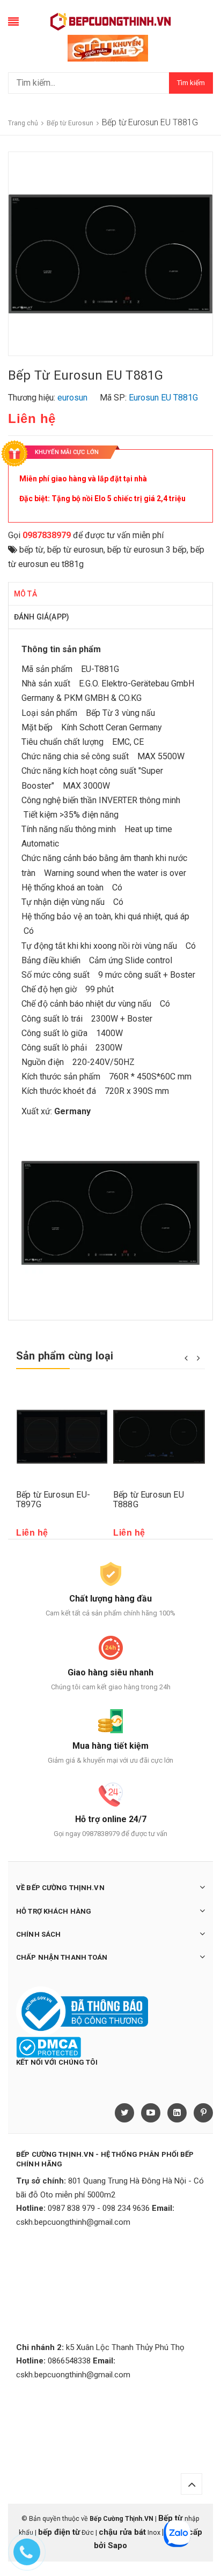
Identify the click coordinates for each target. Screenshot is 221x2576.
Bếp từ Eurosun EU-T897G (53, 1499)
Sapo (117, 2545)
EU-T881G (100, 669)
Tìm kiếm (191, 83)
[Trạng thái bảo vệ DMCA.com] (49, 2046)
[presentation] (186, 1357)
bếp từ (31, 550)
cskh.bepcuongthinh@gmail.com (73, 2222)
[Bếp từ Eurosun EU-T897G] (62, 1437)
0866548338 (69, 2361)
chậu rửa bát (122, 2532)
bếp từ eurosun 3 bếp (147, 550)
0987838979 (47, 535)
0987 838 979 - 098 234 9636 (99, 2208)
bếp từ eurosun (75, 550)
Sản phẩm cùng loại (65, 1356)
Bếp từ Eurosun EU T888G (149, 1499)
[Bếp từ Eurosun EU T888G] (159, 1437)
